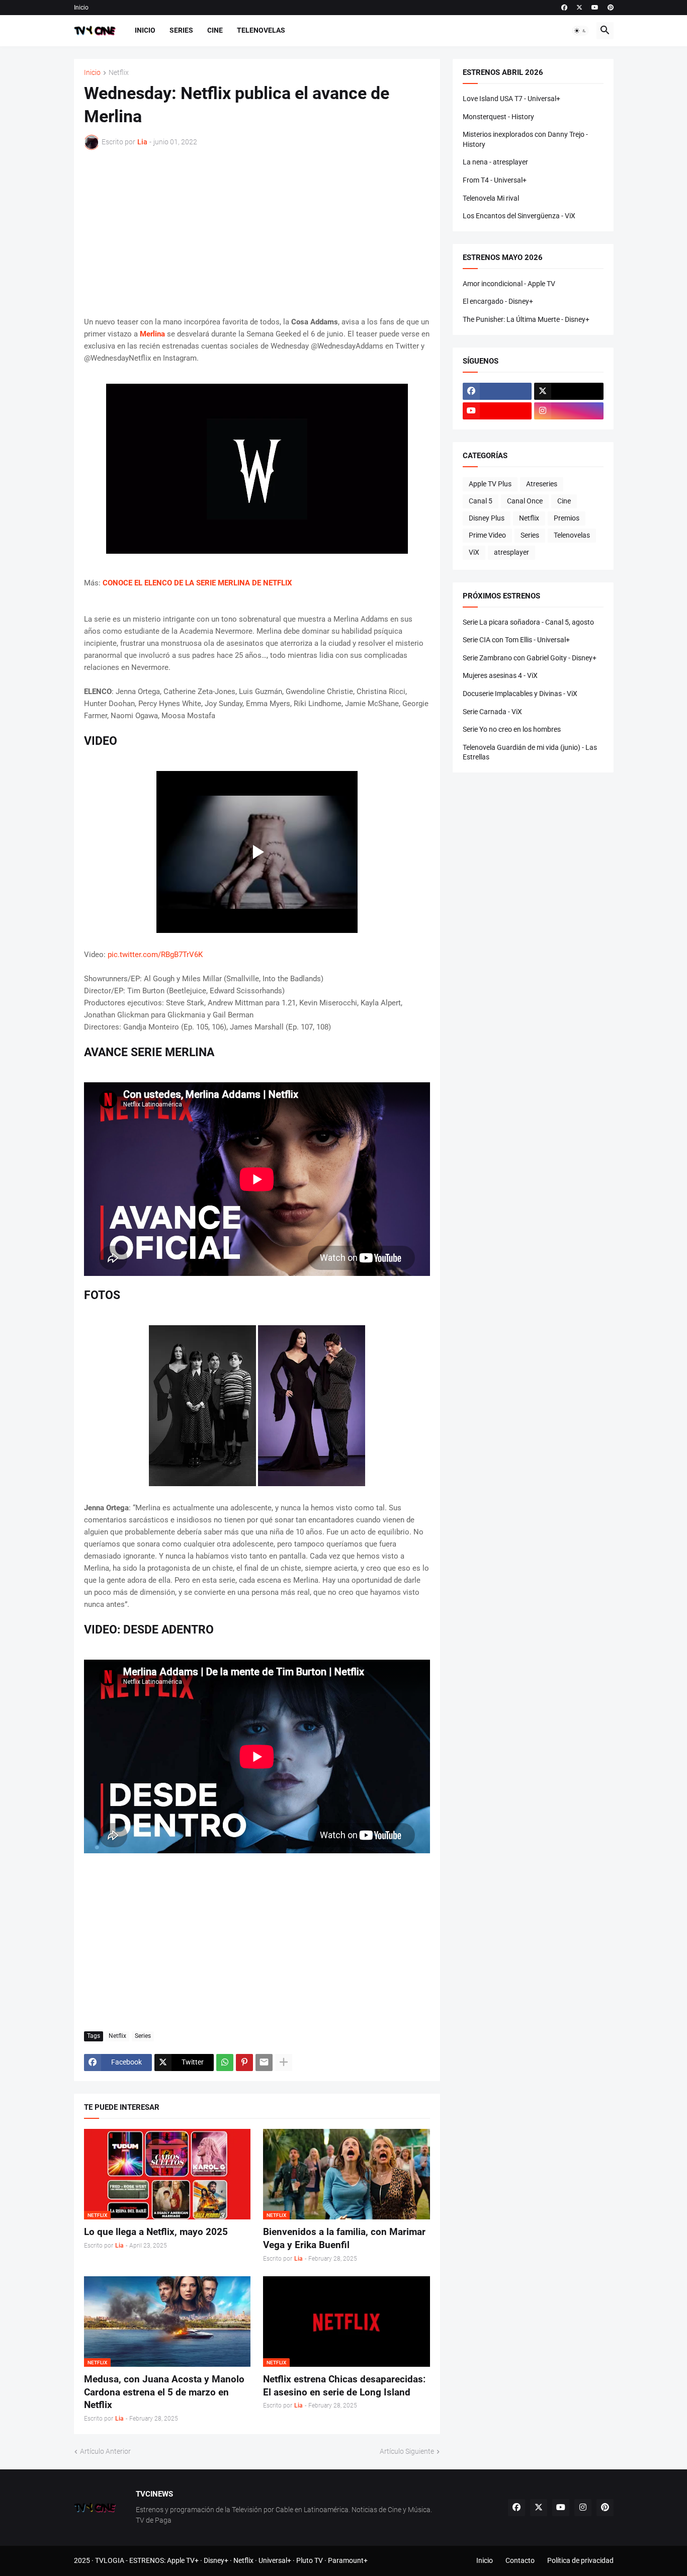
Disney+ (216, 2560)
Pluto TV (310, 2560)
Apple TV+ (183, 2560)
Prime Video (487, 535)
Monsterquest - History (498, 117)
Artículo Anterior (105, 2451)
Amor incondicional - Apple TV (509, 284)
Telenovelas (261, 30)
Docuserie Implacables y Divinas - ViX (520, 694)
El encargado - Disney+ (498, 301)
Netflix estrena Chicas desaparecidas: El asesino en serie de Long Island (344, 2386)
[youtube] (595, 8)
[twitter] (579, 8)
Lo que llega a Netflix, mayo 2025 (156, 2232)
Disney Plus (487, 518)
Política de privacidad (580, 2560)
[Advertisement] (257, 233)
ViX (474, 552)
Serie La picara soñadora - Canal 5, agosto (528, 622)
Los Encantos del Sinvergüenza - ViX (519, 216)
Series (181, 30)
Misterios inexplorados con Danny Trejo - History (525, 139)
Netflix (119, 73)
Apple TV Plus (490, 484)
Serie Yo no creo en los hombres (512, 729)
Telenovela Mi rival (491, 198)
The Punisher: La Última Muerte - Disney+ (526, 319)
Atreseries (542, 484)
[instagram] (569, 411)
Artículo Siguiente (407, 2451)
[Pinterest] (244, 2063)
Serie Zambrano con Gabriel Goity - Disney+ (530, 658)
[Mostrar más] (284, 2063)
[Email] (264, 2063)
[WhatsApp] (225, 2063)
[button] (580, 31)
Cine (215, 30)
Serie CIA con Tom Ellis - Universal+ (516, 640)
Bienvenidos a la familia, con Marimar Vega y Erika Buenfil (344, 2238)
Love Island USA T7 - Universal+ (511, 99)
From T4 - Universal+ (495, 180)
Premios (567, 518)
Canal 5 (481, 501)
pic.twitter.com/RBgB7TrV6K (155, 955)
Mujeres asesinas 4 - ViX (500, 675)
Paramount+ (348, 2560)
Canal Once (525, 501)
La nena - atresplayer (495, 162)
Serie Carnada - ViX (492, 712)
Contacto (520, 2560)
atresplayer (511, 552)
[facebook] (564, 8)
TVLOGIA (110, 2560)
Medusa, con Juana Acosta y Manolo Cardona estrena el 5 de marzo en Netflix (164, 2392)
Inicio (81, 8)
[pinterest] (611, 8)
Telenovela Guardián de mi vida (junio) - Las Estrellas (530, 752)
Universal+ (275, 2560)
